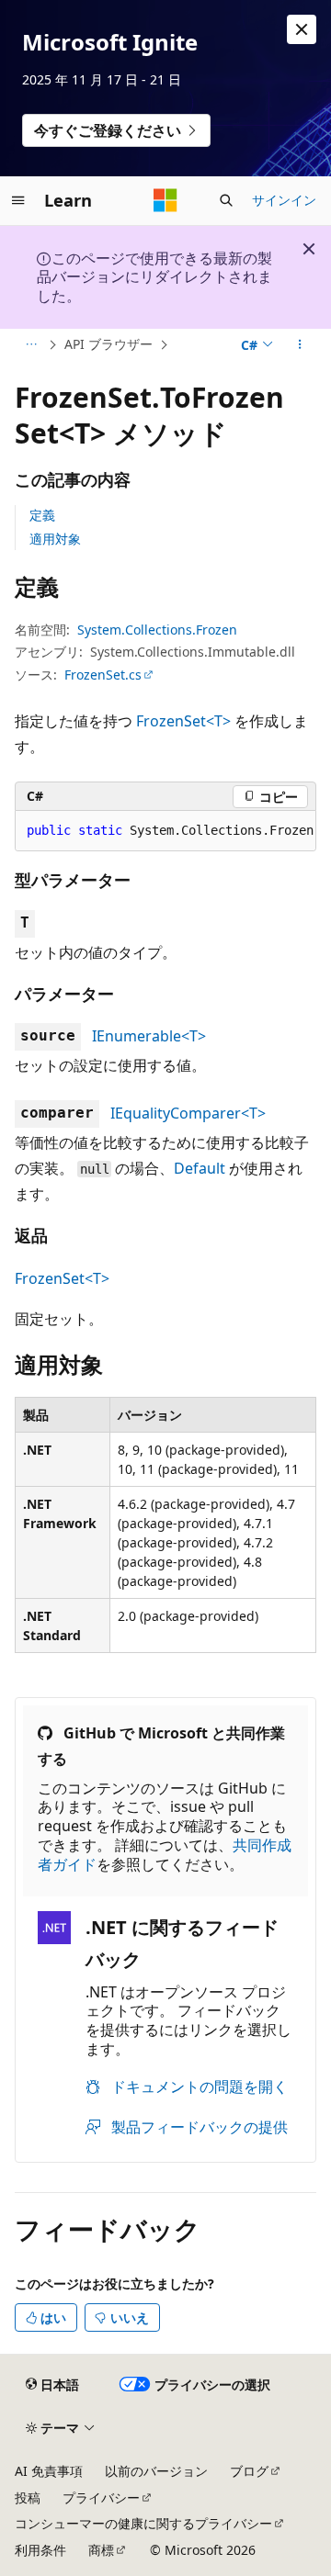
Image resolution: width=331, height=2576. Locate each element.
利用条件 (40, 2550)
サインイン (284, 200)
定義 (42, 515)
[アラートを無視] (302, 29)
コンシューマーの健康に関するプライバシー (143, 2523)
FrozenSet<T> (183, 721)
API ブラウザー (108, 344)
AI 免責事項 (49, 2471)
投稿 (28, 2497)
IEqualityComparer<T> (188, 1113)
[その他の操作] (300, 345)
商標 (101, 2550)
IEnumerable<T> (149, 1036)
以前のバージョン (156, 2471)
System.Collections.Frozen (157, 630)
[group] (165, 831)
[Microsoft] (165, 200)
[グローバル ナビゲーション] (18, 200)
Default (200, 1168)
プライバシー (101, 2497)
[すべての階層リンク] (31, 345)
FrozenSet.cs (103, 675)
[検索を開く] (226, 200)
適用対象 (55, 539)
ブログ (249, 2471)
